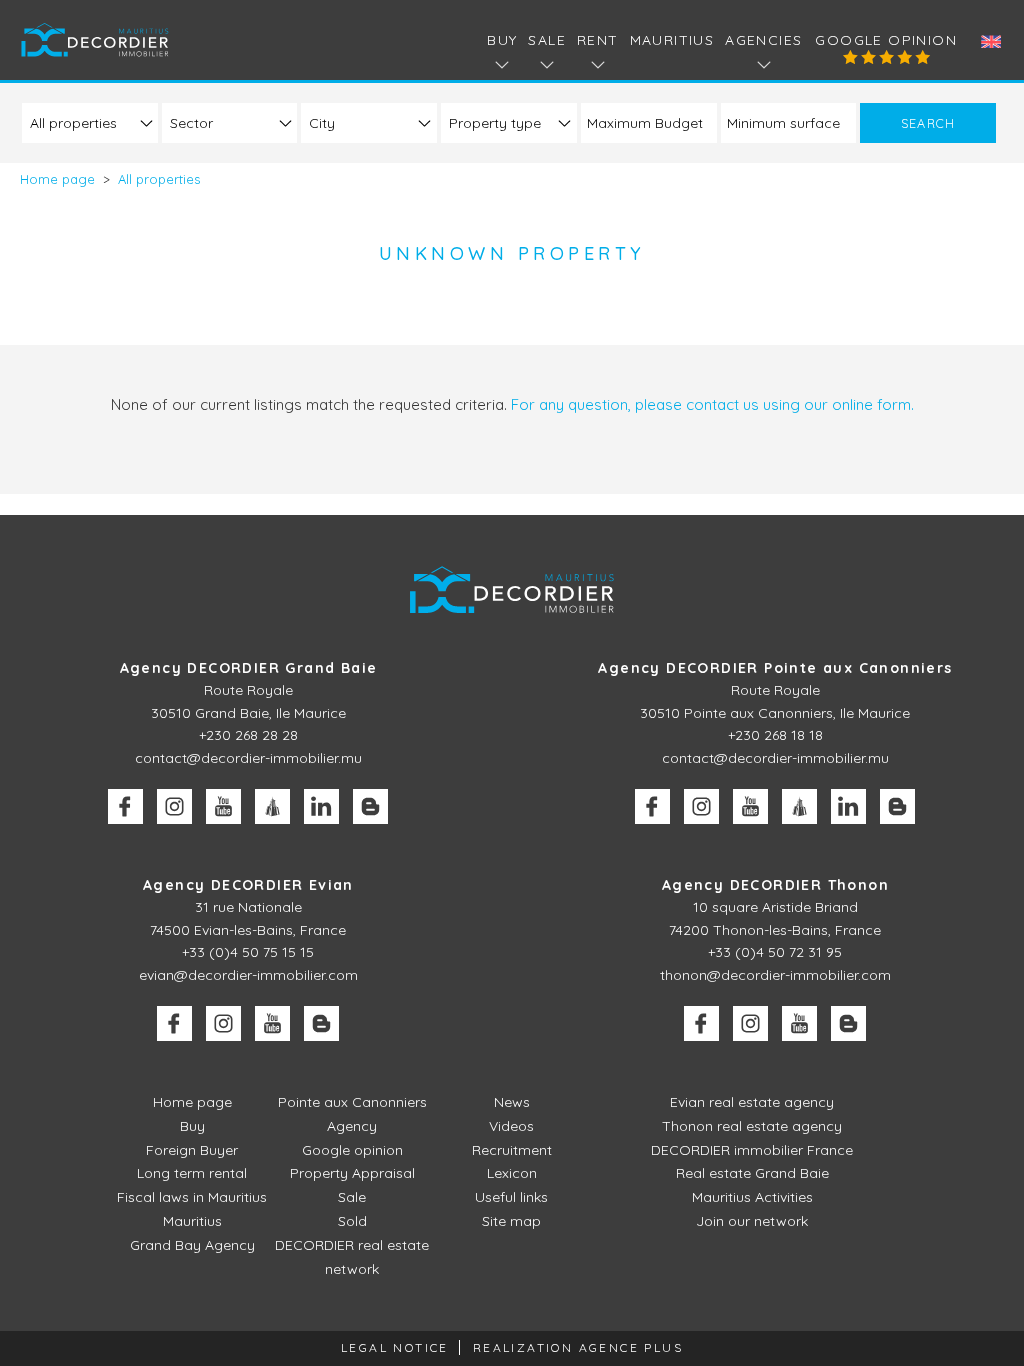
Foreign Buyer (192, 1150)
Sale (352, 1197)
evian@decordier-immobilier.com (248, 975)
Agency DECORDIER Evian (248, 885)
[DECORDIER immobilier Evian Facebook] (174, 1023)
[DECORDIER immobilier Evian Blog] (321, 1023)
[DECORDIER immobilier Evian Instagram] (223, 1023)
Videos (511, 1126)
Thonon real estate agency (752, 1126)
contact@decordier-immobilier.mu (248, 758)
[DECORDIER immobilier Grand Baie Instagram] (174, 806)
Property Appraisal (352, 1173)
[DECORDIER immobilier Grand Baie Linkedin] (321, 806)
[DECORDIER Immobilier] (96, 39)
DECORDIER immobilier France (752, 1150)
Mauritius (672, 40)
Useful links (511, 1197)
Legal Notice (395, 1347)
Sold (352, 1221)
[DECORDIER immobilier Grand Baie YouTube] (223, 806)
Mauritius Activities (752, 1197)
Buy (192, 1126)
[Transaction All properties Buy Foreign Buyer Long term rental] (90, 122)
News (512, 1102)
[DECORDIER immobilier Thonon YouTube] (799, 1023)
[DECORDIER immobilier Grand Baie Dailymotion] (272, 806)
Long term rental (192, 1173)
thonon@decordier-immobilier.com (775, 975)
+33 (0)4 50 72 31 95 (775, 952)
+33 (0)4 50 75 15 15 (248, 952)
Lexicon (512, 1173)
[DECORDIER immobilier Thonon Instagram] (750, 1023)
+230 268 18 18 (775, 735)
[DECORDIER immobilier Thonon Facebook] (701, 1023)
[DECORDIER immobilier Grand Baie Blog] (370, 806)
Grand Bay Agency (192, 1245)
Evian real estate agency (752, 1102)
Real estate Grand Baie (752, 1173)
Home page (192, 1102)
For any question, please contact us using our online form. (712, 404)
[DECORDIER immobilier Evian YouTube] (272, 1023)
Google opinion (886, 40)
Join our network (752, 1221)
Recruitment (512, 1150)
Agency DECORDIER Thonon (775, 885)
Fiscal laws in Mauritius (192, 1197)
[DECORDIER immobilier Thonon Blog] (848, 1023)
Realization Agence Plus (578, 1347)
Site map (511, 1221)
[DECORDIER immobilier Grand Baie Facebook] (125, 806)
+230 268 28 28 (248, 735)
